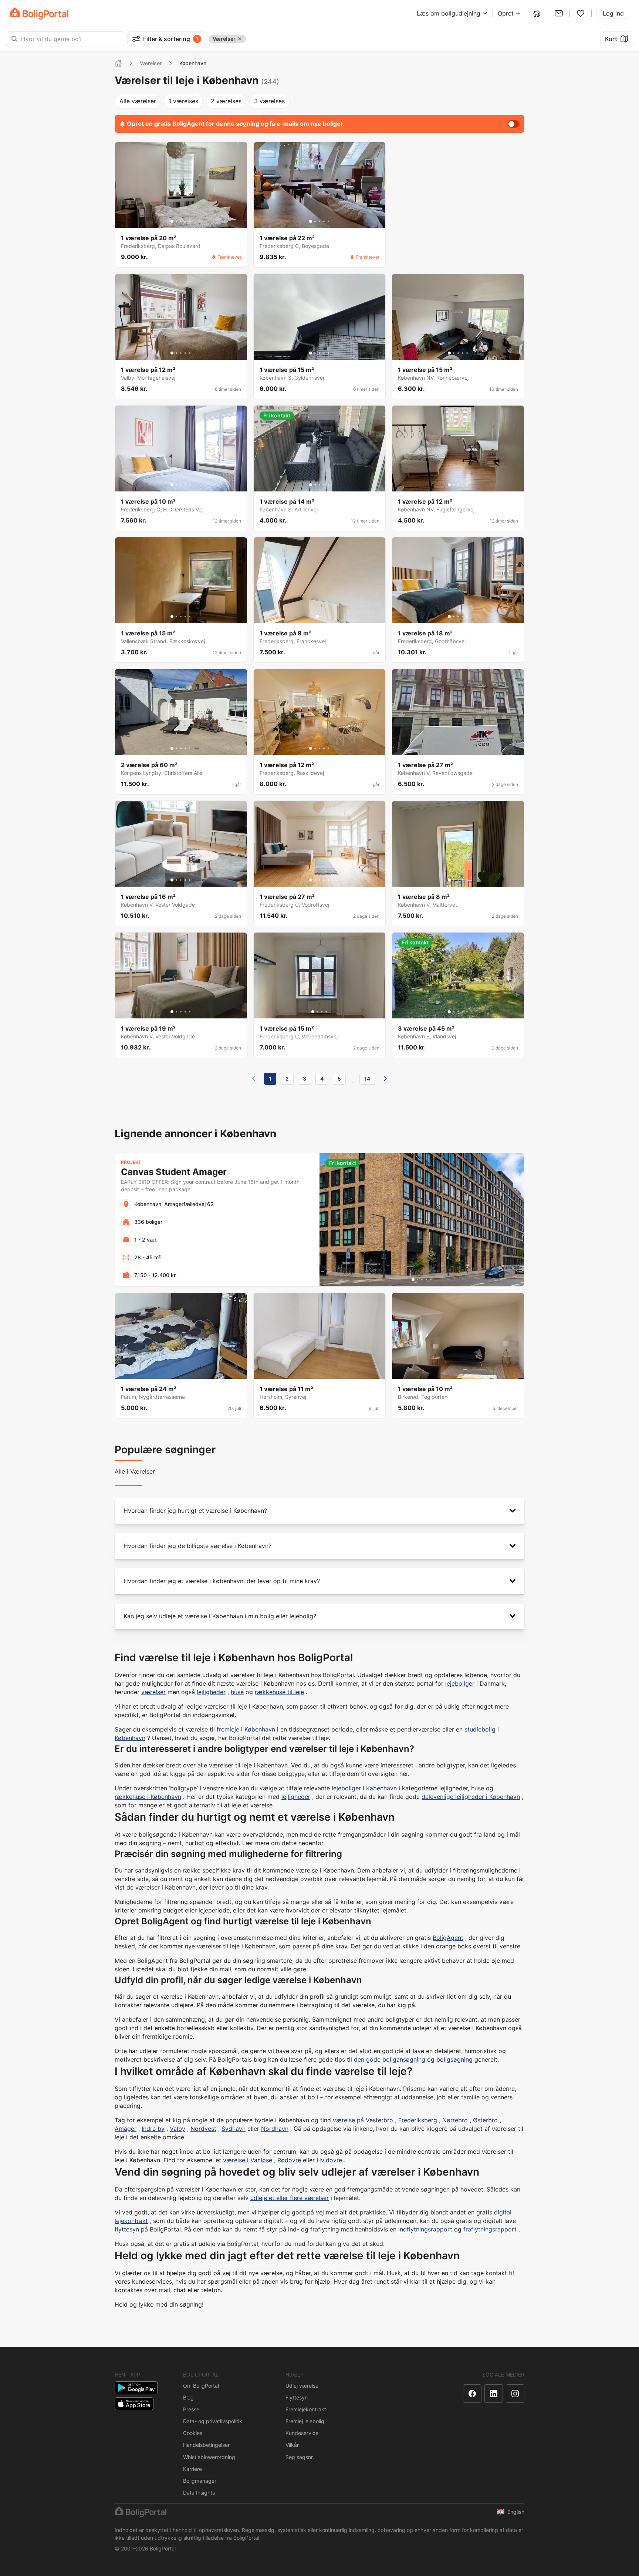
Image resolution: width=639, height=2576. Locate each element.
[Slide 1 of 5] (172, 221)
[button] (319, 1511)
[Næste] (385, 1079)
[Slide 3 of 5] (181, 221)
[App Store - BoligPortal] (134, 2404)
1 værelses (183, 101)
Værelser (151, 63)
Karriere (192, 2469)
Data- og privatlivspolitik (213, 2421)
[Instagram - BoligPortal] (515, 2394)
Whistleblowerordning (209, 2457)
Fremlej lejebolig (305, 2421)
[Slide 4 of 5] (185, 221)
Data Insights (199, 2493)
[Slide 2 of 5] (176, 221)
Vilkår (292, 2445)
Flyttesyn (297, 2397)
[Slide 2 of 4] (317, 1012)
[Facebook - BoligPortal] (472, 2394)
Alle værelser (138, 101)
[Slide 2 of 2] (322, 617)
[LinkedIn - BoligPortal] (494, 2394)
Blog (188, 2397)
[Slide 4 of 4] (326, 1012)
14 (367, 1079)
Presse (191, 2409)
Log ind (613, 13)
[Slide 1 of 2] (317, 617)
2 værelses (226, 101)
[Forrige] (254, 1079)
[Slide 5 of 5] (190, 221)
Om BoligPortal (201, 2386)
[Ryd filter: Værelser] (240, 39)
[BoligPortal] (39, 14)
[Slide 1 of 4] (313, 1012)
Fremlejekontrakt (306, 2409)
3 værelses (269, 101)
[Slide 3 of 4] (322, 1012)
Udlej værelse (302, 2386)
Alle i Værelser (135, 1471)
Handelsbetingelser (206, 2445)
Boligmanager (200, 2481)
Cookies (193, 2433)
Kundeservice (302, 2433)
